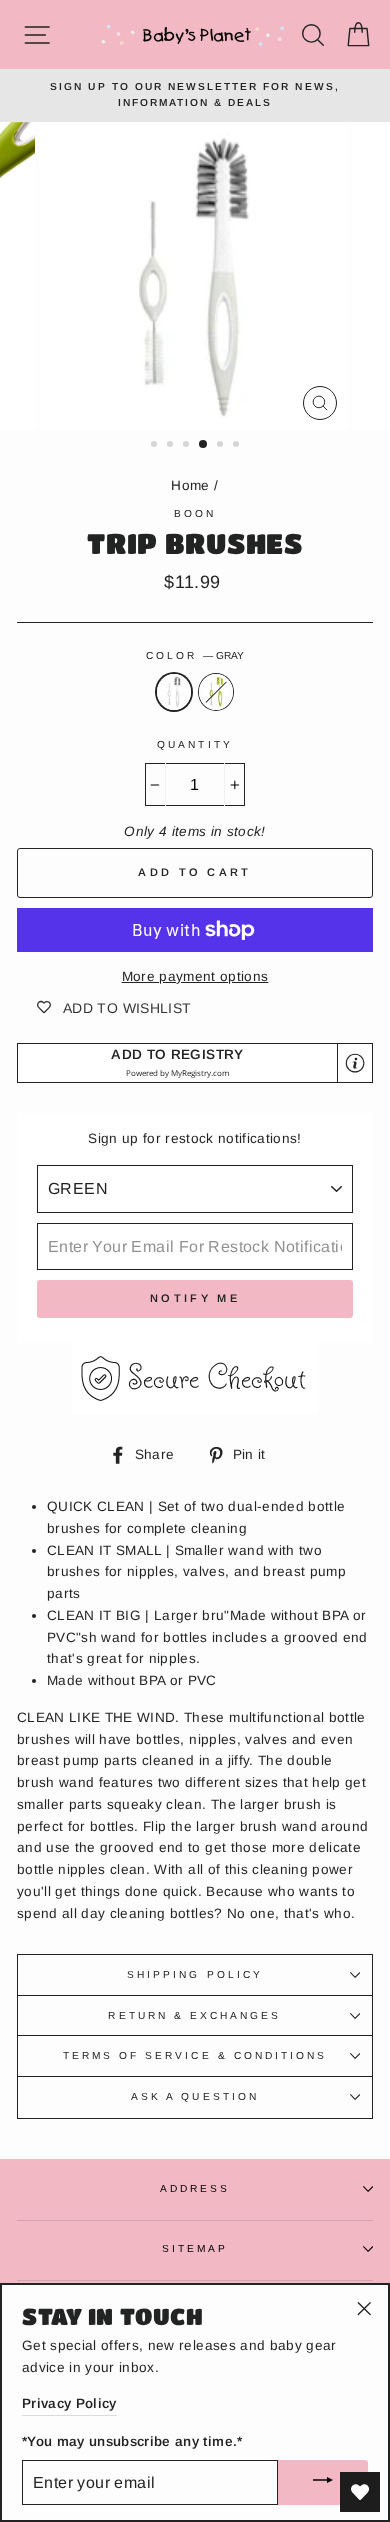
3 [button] (188, 446)
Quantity (194, 744)
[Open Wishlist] (360, 2492)
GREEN (216, 692)
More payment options (195, 976)
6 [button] (238, 446)
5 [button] (222, 446)
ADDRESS (195, 2188)
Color (195, 655)
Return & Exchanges (194, 2015)
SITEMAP (195, 2248)
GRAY (174, 692)
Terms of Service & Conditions (195, 2055)
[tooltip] (355, 1063)
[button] (195, 1063)
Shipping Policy (195, 1974)
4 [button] (204, 445)
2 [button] (172, 446)
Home (190, 485)
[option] (195, 95)
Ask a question (195, 2096)
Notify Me (195, 1298)
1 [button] (156, 446)
